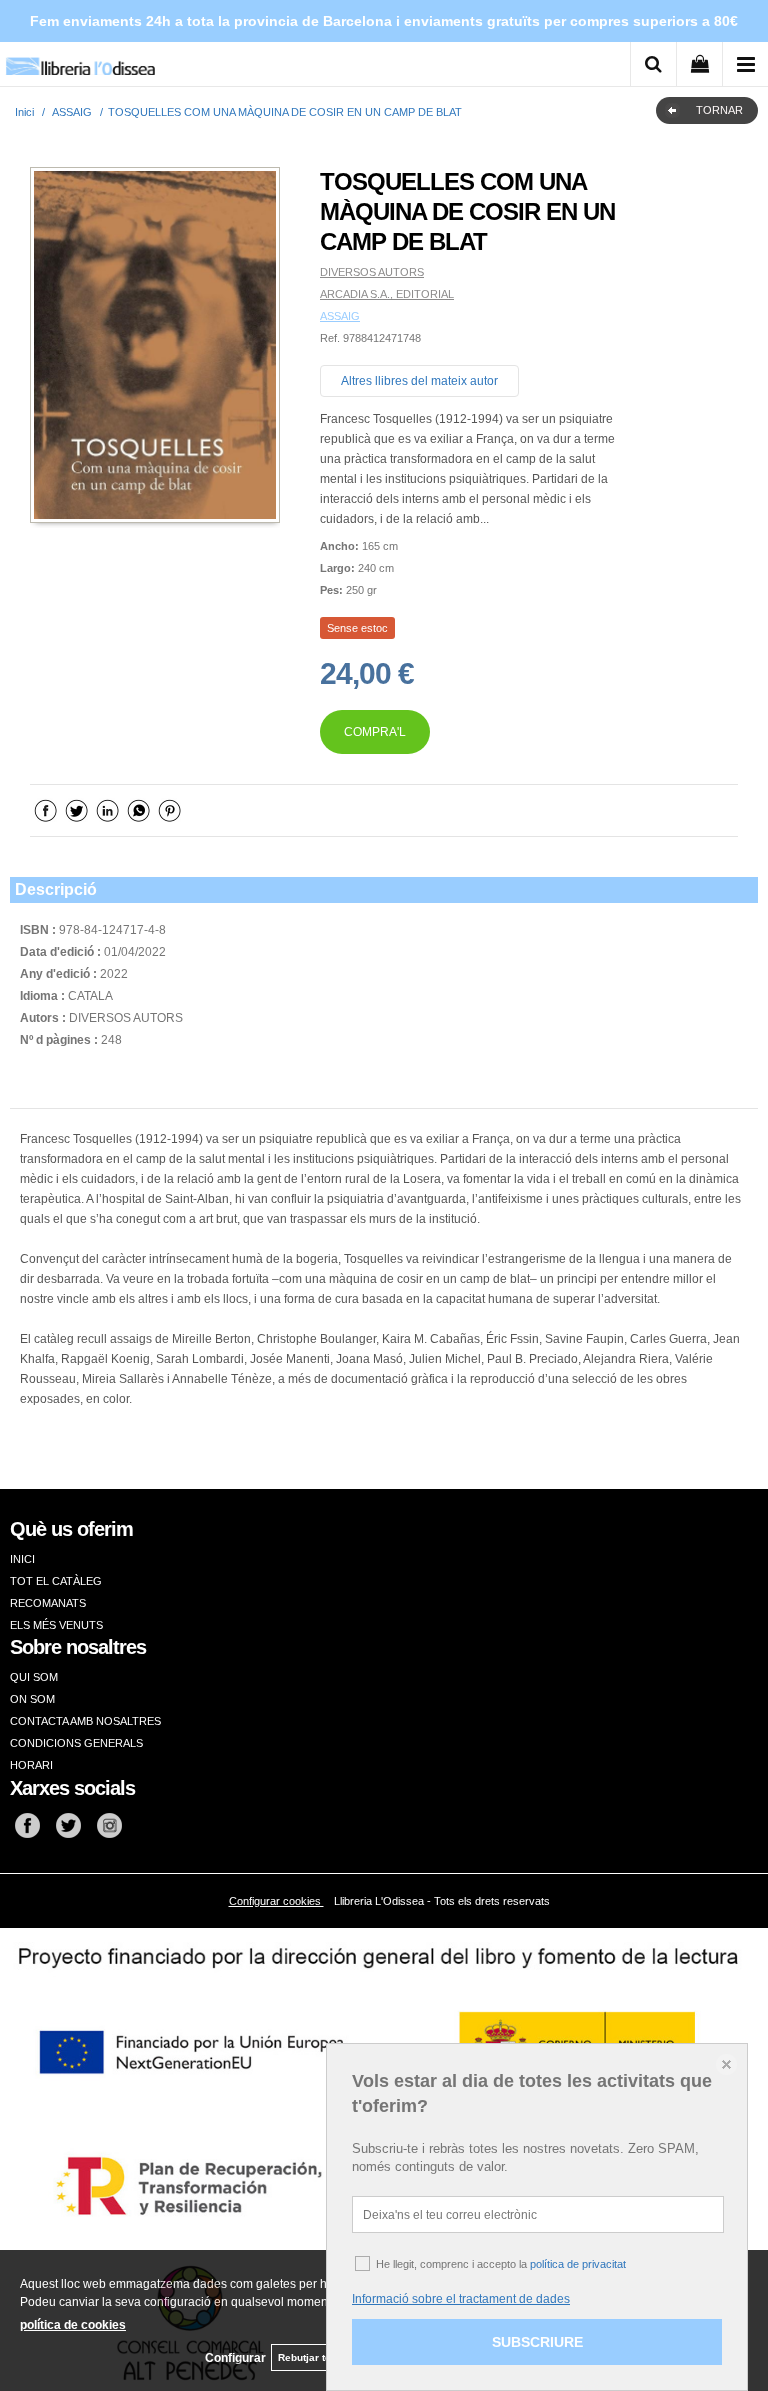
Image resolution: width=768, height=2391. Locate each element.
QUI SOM (34, 1677)
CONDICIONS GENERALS (76, 1743)
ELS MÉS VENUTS (56, 1625)
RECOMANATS (48, 1603)
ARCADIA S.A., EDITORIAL (387, 294)
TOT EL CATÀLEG (56, 1581)
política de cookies (73, 2325)
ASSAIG (340, 316)
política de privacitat (578, 2264)
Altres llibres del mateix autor (419, 381)
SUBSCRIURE (537, 2342)
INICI (22, 1559)
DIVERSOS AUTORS (372, 272)
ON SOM (32, 1699)
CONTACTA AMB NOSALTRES (85, 1721)
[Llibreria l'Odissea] (80, 59)
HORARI (31, 1765)
